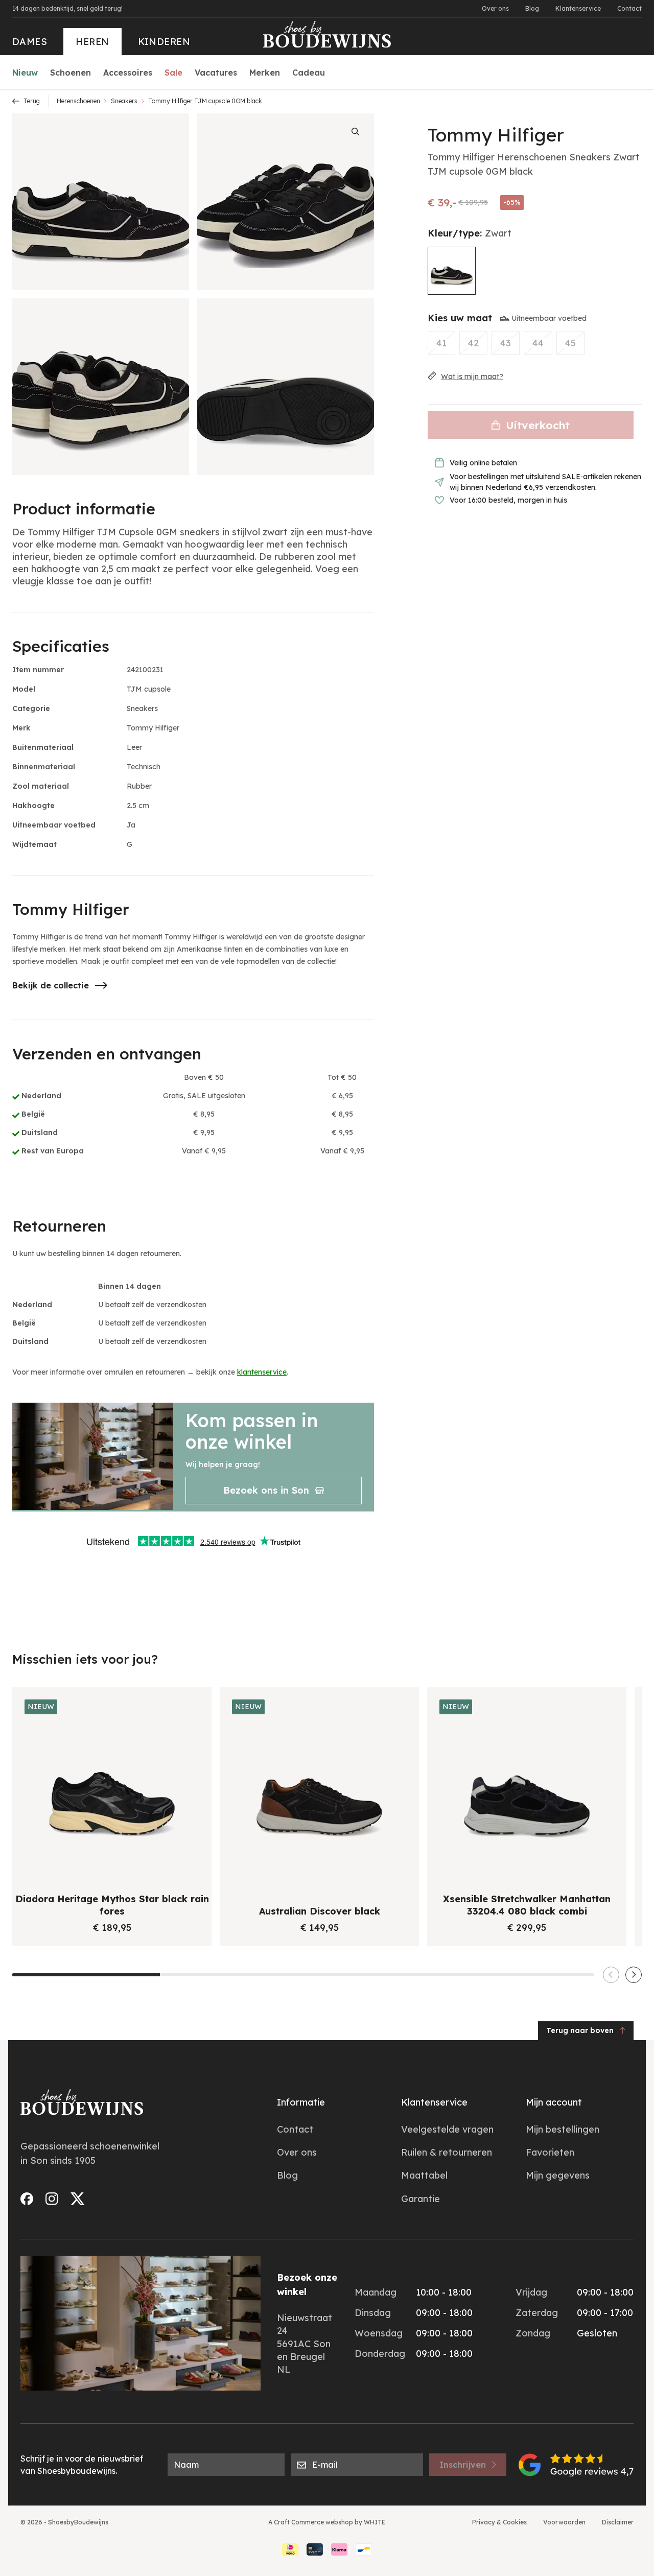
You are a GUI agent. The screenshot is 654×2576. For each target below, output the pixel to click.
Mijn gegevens (558, 2175)
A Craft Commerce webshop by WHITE (327, 2522)
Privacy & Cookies (499, 2522)
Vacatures (216, 73)
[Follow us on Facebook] (27, 2199)
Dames (30, 42)
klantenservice (262, 1372)
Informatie (301, 2102)
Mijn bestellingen (563, 2129)
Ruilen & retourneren (447, 2152)
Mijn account (554, 2102)
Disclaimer (618, 2522)
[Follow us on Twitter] (78, 2199)
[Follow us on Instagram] (52, 2199)
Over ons (495, 8)
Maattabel (424, 2175)
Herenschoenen (78, 101)
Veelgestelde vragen (447, 2129)
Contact (629, 8)
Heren (92, 42)
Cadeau (309, 73)
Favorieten (550, 2152)
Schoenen (71, 73)
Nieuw (25, 73)
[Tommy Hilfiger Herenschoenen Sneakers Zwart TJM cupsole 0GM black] (452, 271)
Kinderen (164, 42)
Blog (532, 8)
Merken (265, 73)
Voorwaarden (564, 2522)
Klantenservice (578, 8)
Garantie (421, 2199)
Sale (173, 73)
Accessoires (128, 73)
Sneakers (124, 101)
